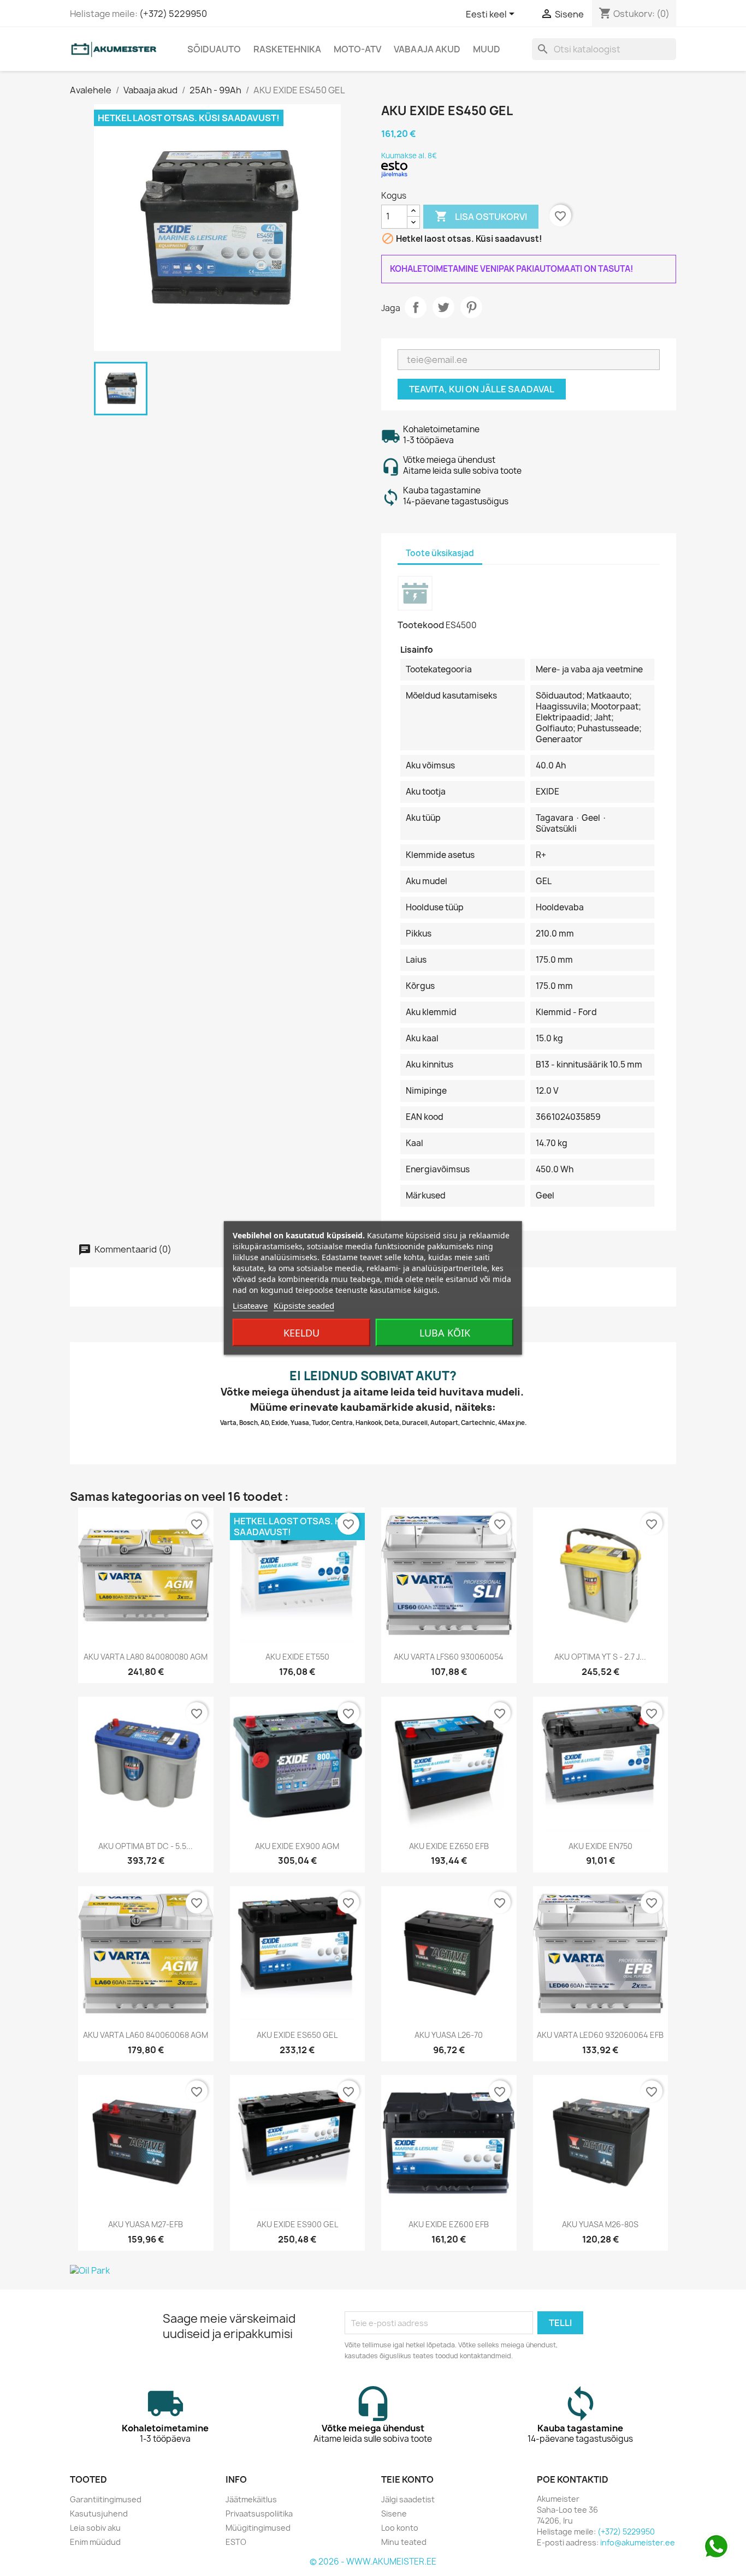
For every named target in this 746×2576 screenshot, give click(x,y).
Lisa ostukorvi (481, 216)
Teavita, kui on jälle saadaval (482, 389)
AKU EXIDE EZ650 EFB (449, 1846)
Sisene (394, 2514)
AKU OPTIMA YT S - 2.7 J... (600, 1657)
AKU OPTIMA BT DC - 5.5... (146, 1846)
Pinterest (471, 307)
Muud (487, 49)
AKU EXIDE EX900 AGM (297, 1846)
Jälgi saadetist (408, 2499)
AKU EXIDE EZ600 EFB (449, 2224)
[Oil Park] (373, 2270)
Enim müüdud (95, 2542)
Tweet (443, 307)
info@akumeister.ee (638, 2542)
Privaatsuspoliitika (259, 2514)
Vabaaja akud (427, 49)
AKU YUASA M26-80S (600, 2224)
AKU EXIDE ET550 (297, 1657)
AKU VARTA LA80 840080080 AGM (146, 1657)
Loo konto (400, 2528)
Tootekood (421, 625)
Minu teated (404, 2542)
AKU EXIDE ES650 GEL (297, 2035)
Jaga (416, 307)
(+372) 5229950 (173, 14)
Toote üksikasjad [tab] (440, 553)
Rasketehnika (287, 49)
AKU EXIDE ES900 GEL (297, 2224)
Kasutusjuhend (99, 2514)
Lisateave (250, 1305)
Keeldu (301, 1333)
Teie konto (407, 2479)
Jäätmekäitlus (251, 2499)
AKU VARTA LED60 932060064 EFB (600, 2035)
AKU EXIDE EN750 (600, 1846)
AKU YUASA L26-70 (449, 2035)
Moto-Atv (357, 49)
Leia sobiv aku (95, 2528)
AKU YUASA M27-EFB (146, 2224)
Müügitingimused (258, 2528)
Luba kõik (445, 1333)
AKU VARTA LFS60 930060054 (449, 1657)
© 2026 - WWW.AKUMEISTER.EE (373, 2562)
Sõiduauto (214, 49)
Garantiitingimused (106, 2499)
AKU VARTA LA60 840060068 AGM (146, 2035)
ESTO (236, 2542)
